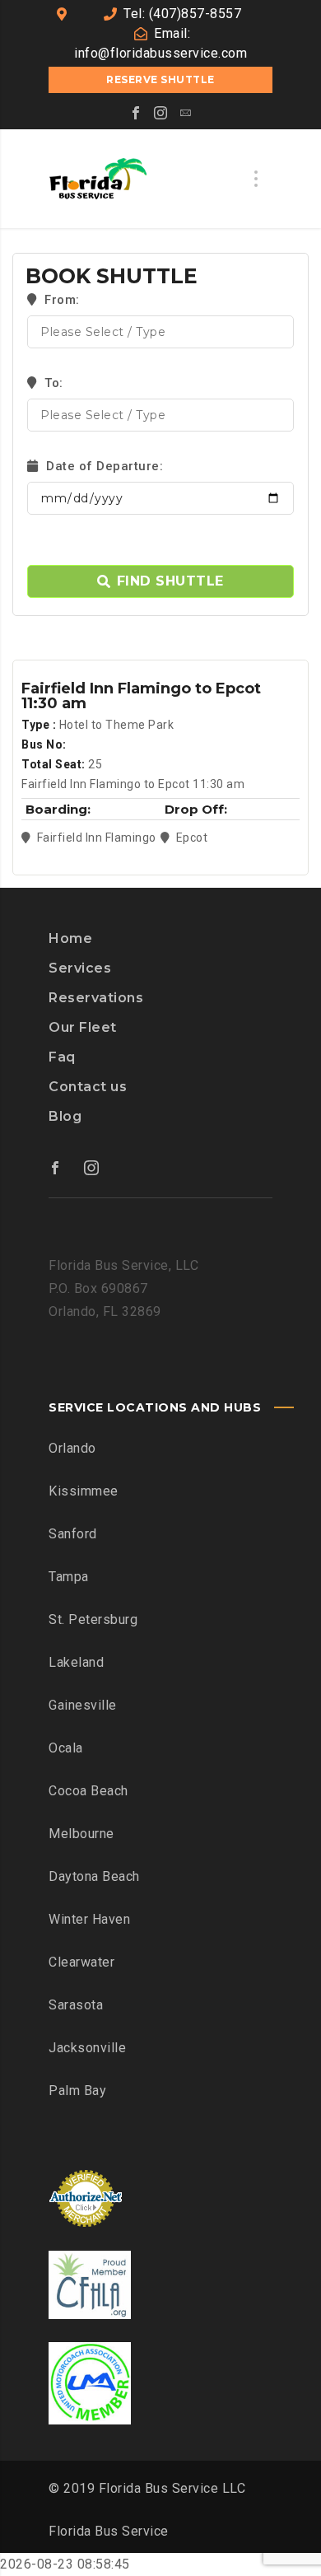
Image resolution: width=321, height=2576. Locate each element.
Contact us (88, 1087)
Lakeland (76, 1662)
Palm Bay (77, 2091)
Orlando (72, 1448)
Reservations (96, 998)
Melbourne (81, 1834)
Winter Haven (89, 1919)
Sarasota (76, 2005)
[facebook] (136, 113)
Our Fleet (83, 1027)
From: (60, 300)
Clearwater (81, 1962)
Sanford (73, 1534)
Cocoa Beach (88, 1791)
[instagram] (160, 113)
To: (54, 383)
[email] (185, 113)
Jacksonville (87, 2048)
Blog (65, 1116)
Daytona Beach (94, 1876)
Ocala (66, 1748)
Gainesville (83, 1705)
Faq (62, 1057)
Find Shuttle (170, 581)
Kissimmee (84, 1491)
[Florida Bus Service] (98, 179)
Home (70, 938)
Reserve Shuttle (160, 79)
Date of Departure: (103, 466)
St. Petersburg (93, 1619)
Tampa (69, 1577)
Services (80, 968)
